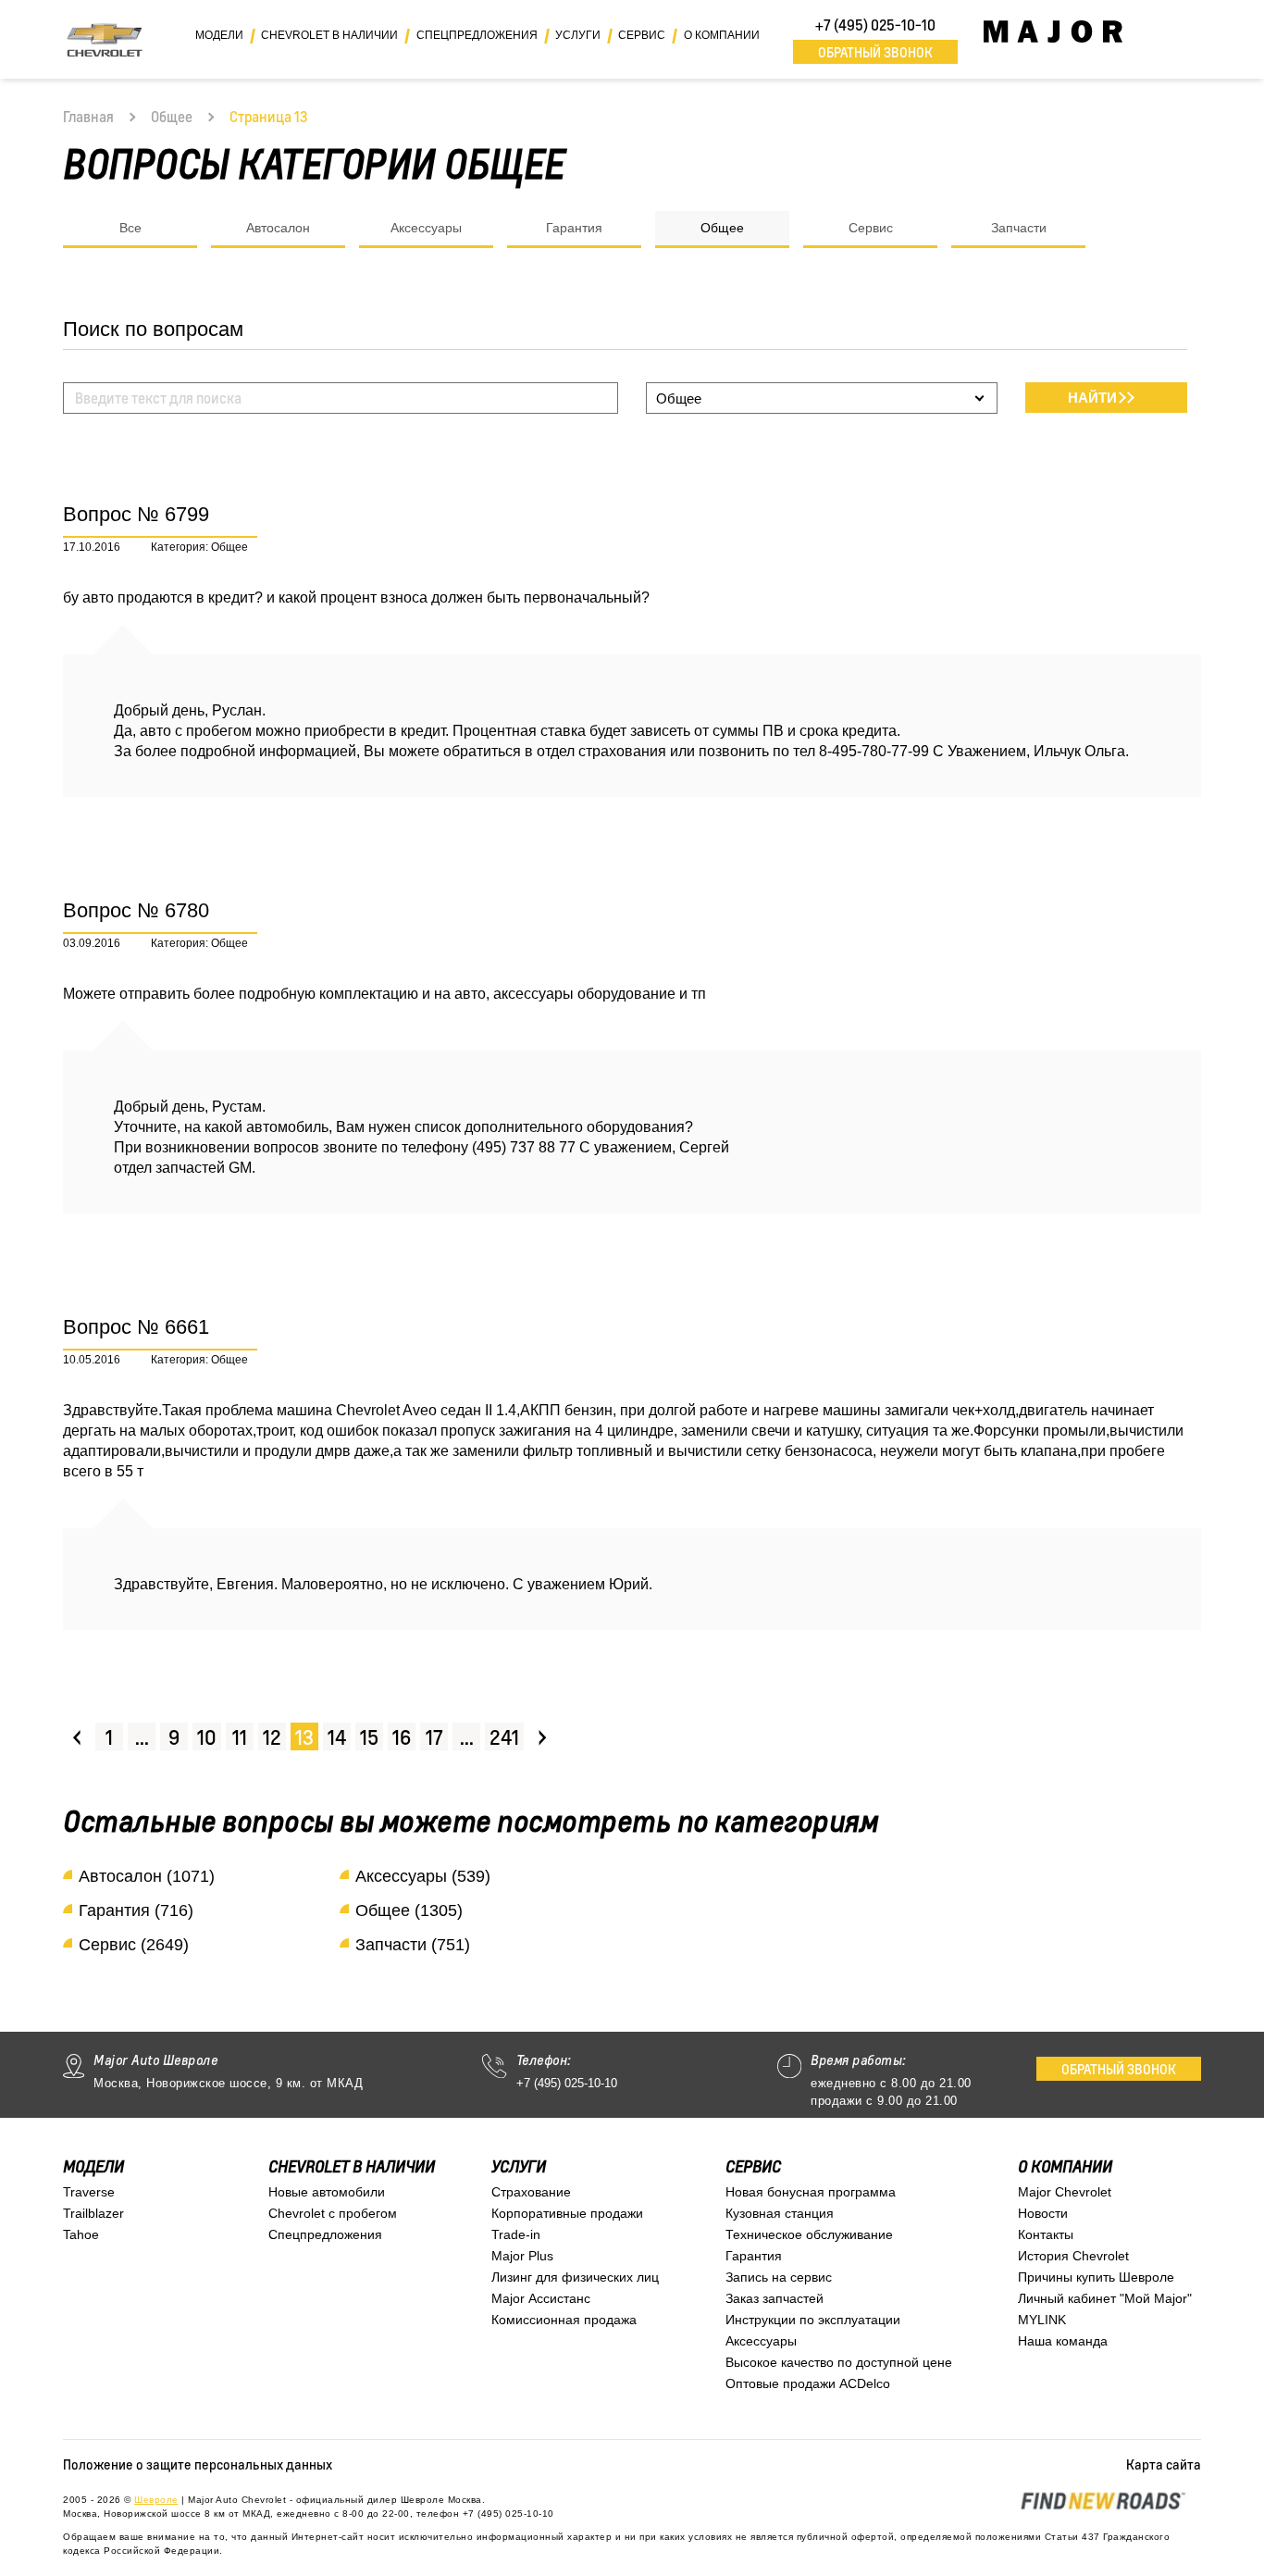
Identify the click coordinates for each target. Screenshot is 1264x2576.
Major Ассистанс (541, 2298)
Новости (1043, 2213)
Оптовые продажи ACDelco (808, 2383)
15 (369, 1737)
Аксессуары (426, 228)
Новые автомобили (327, 2192)
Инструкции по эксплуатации (813, 2320)
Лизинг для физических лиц (575, 2277)
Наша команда (1063, 2341)
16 (402, 1737)
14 (337, 1737)
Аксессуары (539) (423, 1876)
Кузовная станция (780, 2213)
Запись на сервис (779, 2277)
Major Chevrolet (1065, 2192)
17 (434, 1737)
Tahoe (81, 2234)
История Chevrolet (1073, 2256)
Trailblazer (93, 2213)
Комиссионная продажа (564, 2320)
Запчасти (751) (413, 1945)
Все (130, 228)
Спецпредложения (325, 2234)
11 (240, 1737)
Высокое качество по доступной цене (839, 2362)
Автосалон (278, 228)
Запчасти (1019, 228)
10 (207, 1737)
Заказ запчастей (775, 2298)
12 (272, 1737)
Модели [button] (219, 35)
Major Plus (522, 2256)
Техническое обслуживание (809, 2234)
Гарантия (574, 228)
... (142, 1737)
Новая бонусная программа (811, 2192)
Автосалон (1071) (147, 1876)
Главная (88, 117)
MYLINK (1042, 2320)
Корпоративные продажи (567, 2213)
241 (504, 1737)
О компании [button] (722, 35)
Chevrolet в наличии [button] (329, 35)
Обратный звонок (875, 52)
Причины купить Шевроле (1096, 2277)
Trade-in (516, 2234)
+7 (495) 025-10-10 (875, 25)
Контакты (1046, 2234)
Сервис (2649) (134, 1945)
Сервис (871, 228)
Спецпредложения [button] (477, 35)
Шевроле (156, 2500)
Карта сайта (1164, 2464)
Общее (172, 117)
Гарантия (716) (136, 1910)
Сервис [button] (642, 35)
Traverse (89, 2192)
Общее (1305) (409, 1910)
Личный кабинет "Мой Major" (1105, 2298)
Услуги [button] (578, 35)
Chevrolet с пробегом (333, 2213)
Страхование (531, 2192)
